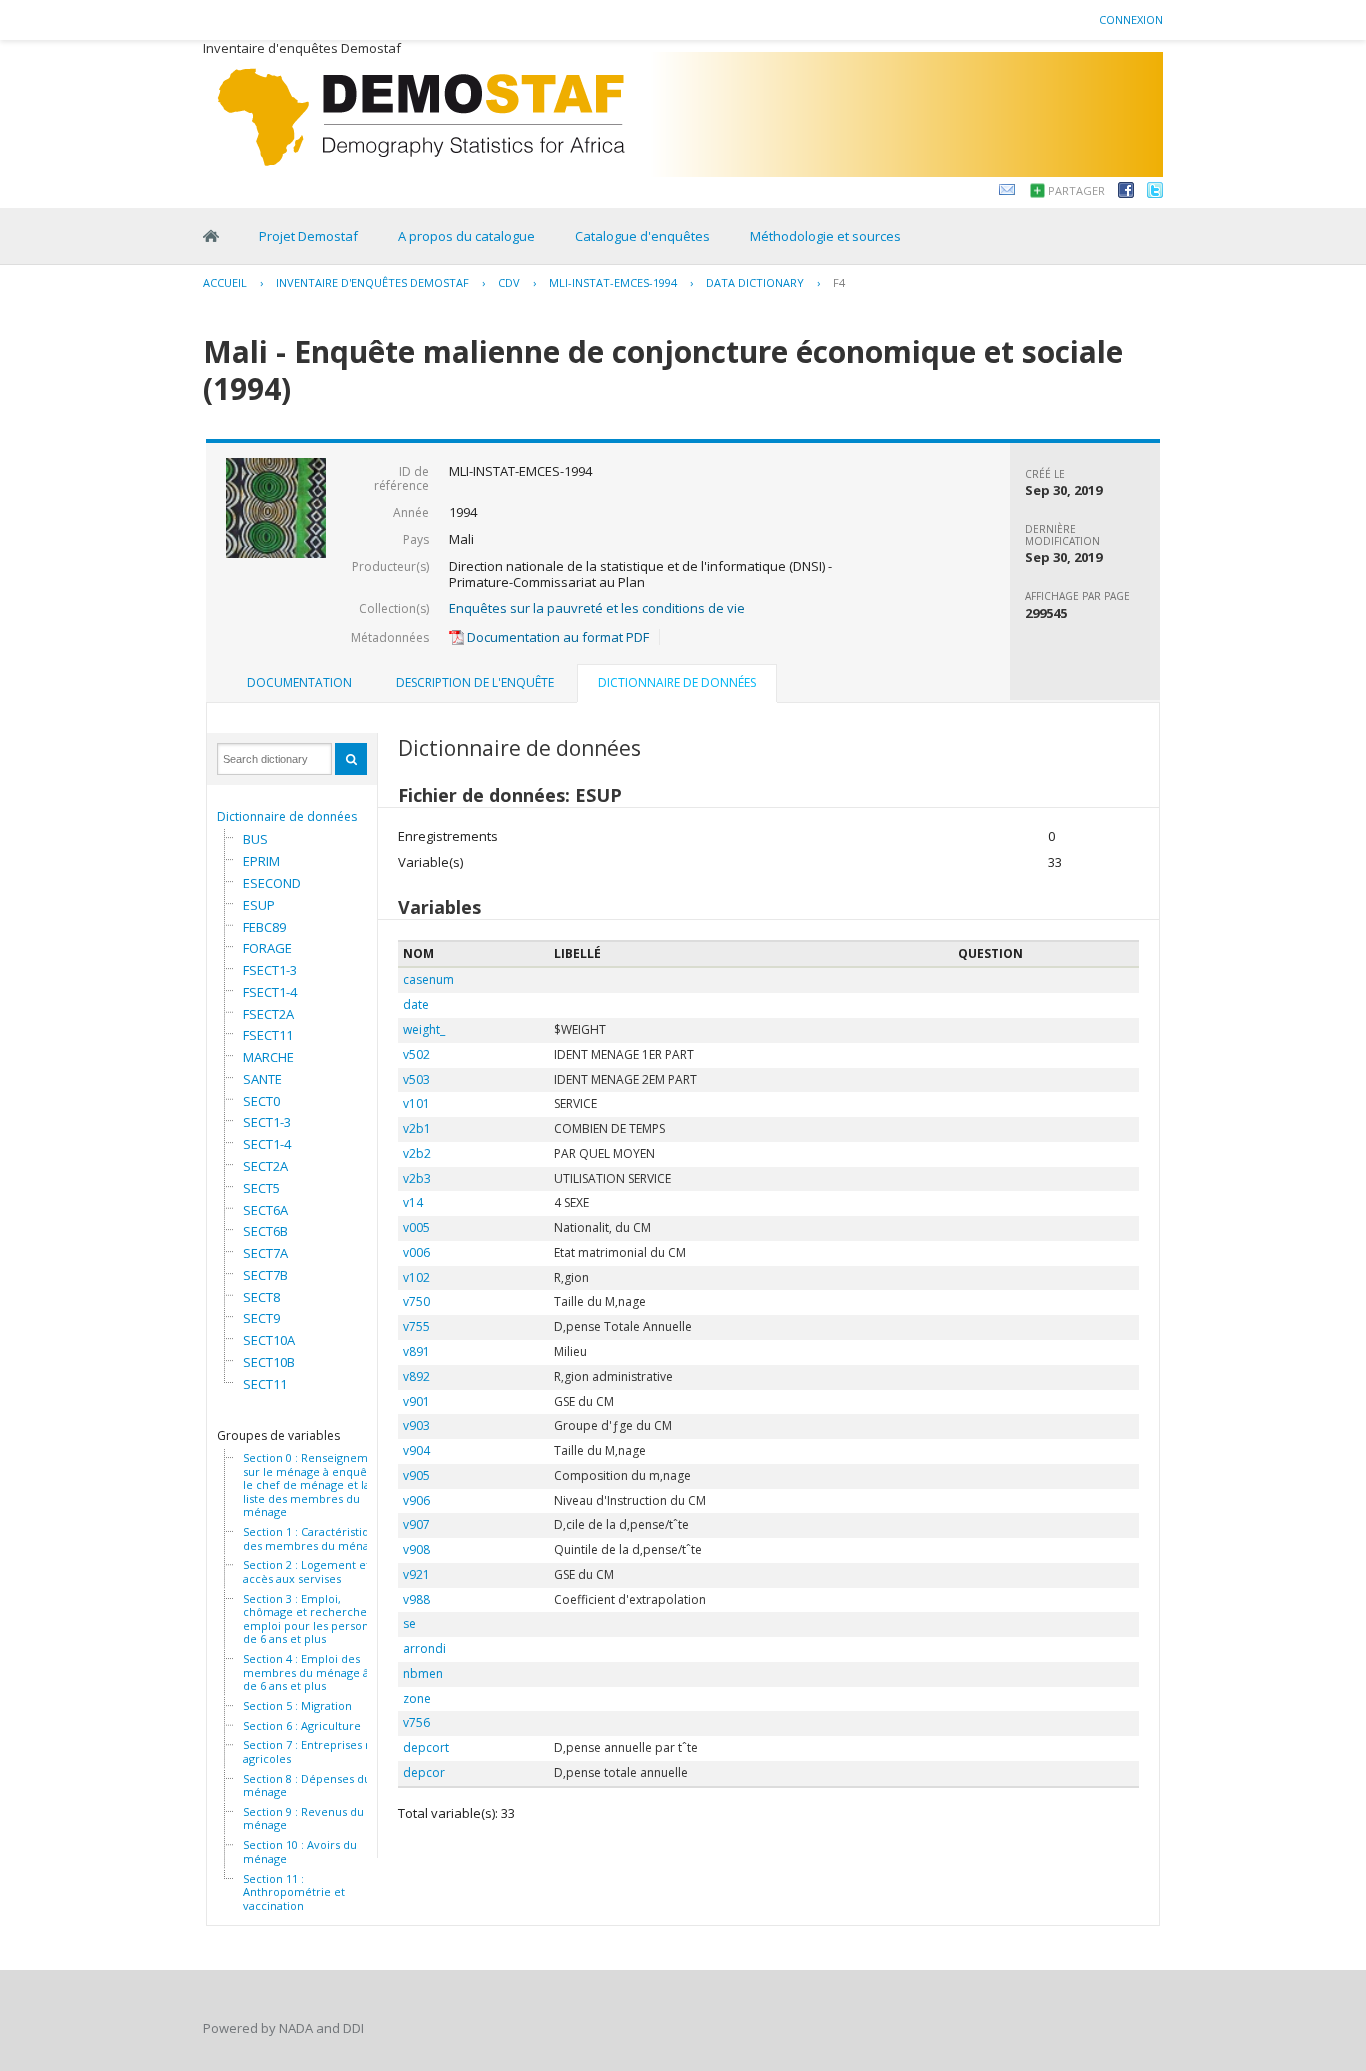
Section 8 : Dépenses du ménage (307, 1785)
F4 (839, 282)
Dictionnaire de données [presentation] (677, 682)
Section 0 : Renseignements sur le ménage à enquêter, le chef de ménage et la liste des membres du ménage (317, 1485)
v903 (416, 1425)
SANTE (262, 1079)
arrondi (424, 1648)
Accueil (225, 282)
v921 (416, 1574)
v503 (416, 1079)
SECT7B (265, 1275)
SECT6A (265, 1210)
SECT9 (261, 1318)
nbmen (423, 1673)
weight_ (424, 1029)
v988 (416, 1599)
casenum (428, 979)
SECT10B (269, 1362)
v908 (416, 1549)
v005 (416, 1227)
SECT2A (265, 1166)
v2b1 (417, 1128)
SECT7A (265, 1253)
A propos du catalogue (466, 236)
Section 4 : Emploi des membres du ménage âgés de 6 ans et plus (315, 1672)
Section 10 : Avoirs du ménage (300, 1851)
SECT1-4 (267, 1144)
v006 (416, 1252)
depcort (426, 1747)
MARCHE (268, 1057)
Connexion (1131, 19)
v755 (416, 1326)
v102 (416, 1277)
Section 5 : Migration (297, 1706)
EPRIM (261, 861)
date (416, 1004)
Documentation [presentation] (299, 682)
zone (417, 1698)
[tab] (299, 683)
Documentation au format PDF (556, 637)
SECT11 (265, 1384)
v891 (416, 1351)
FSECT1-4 (270, 992)
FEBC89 (264, 927)
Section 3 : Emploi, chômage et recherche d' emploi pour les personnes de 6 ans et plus (315, 1619)
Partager (1076, 190)
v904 (416, 1450)
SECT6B (265, 1231)
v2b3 (417, 1178)
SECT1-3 (267, 1122)
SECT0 (261, 1101)
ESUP (259, 905)
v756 (416, 1722)
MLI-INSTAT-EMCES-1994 (613, 282)
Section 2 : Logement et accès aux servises (306, 1571)
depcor (424, 1772)
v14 (413, 1202)
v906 (416, 1500)
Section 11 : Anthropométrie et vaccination (294, 1892)
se (409, 1623)
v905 (416, 1475)
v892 (416, 1376)
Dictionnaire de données (287, 816)
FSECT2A (268, 1014)
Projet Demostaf (308, 236)
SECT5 (261, 1188)
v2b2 (417, 1153)
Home (211, 236)
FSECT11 (268, 1035)
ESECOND (272, 883)
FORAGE (267, 948)
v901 (416, 1401)
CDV (509, 282)
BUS (255, 839)
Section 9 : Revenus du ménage (303, 1818)
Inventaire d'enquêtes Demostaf (372, 282)
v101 (416, 1103)
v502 (416, 1054)
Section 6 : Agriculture (302, 1726)
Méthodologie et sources (825, 236)
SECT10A (269, 1340)
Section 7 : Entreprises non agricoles (314, 1751)
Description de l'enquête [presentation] (475, 682)
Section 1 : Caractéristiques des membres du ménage (315, 1538)
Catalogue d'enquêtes (642, 236)
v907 (416, 1524)
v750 (416, 1301)
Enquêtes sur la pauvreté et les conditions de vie (597, 608)
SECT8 (261, 1297)
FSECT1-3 (270, 970)
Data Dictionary (755, 282)
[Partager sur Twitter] (1155, 193)
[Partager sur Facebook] (1126, 193)
